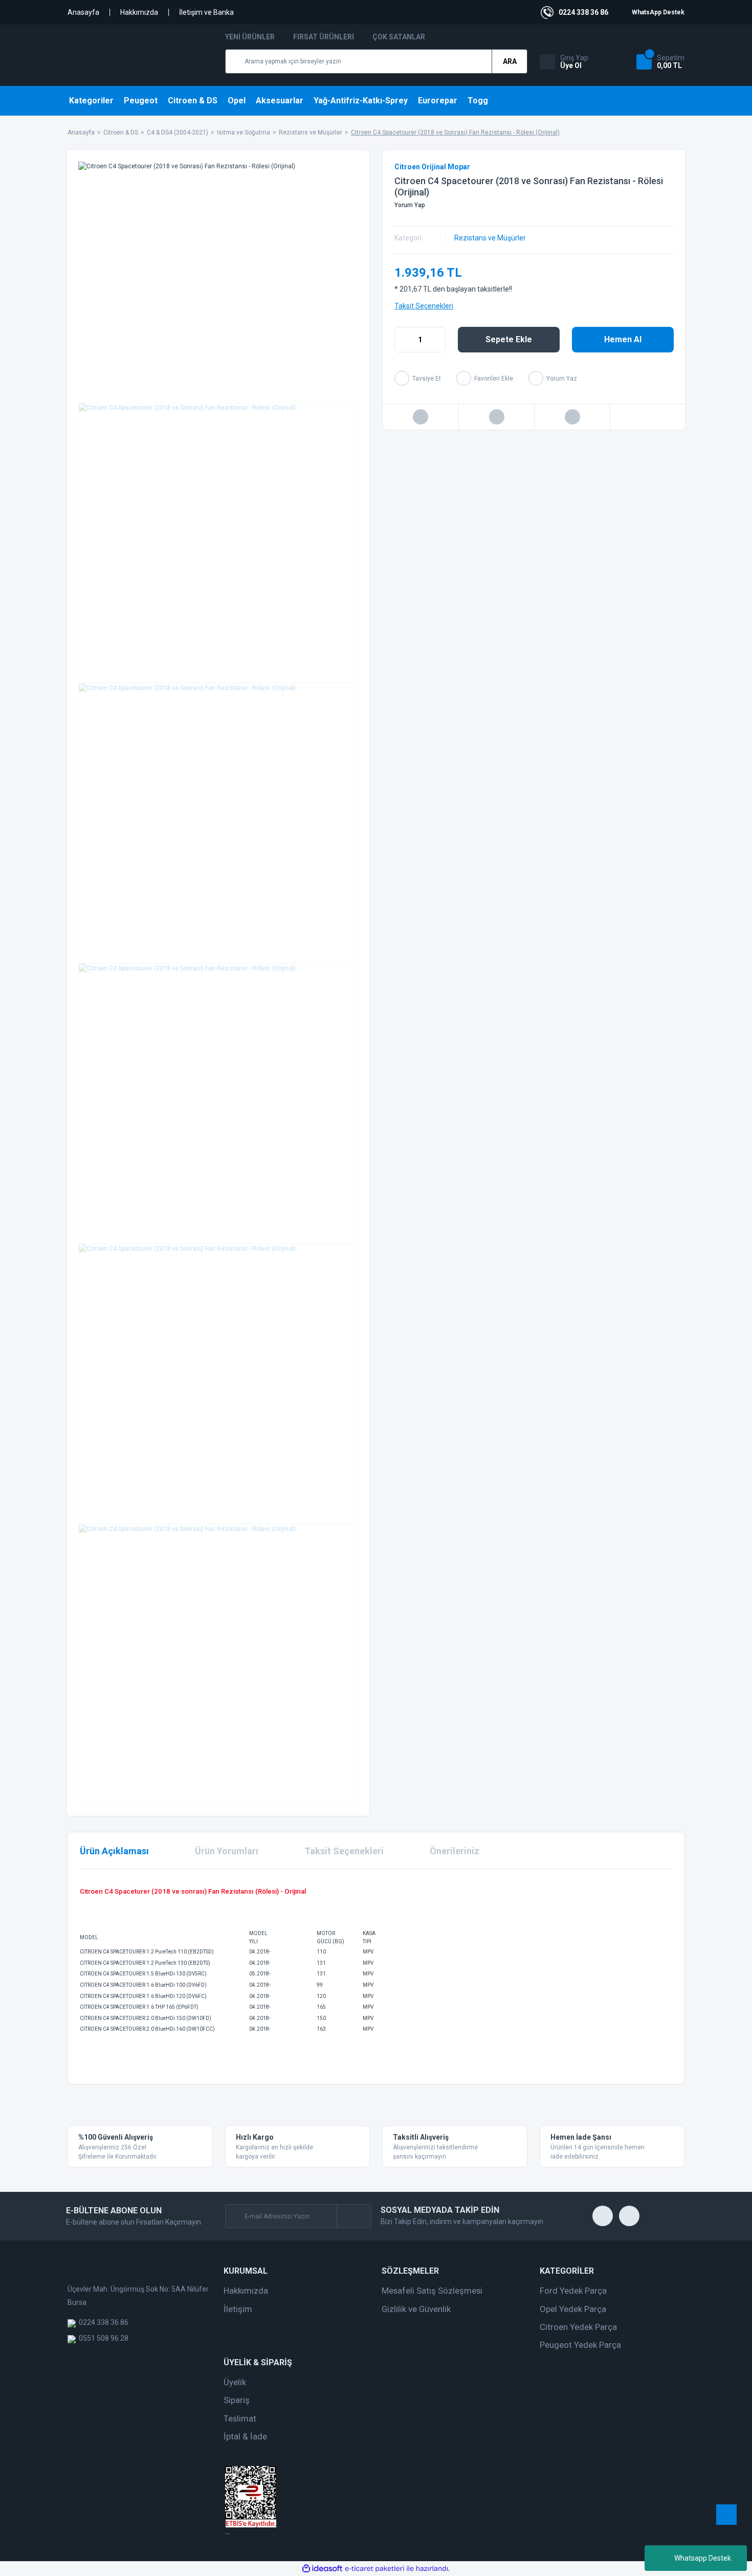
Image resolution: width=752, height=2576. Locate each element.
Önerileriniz (455, 1851)
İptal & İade (245, 2436)
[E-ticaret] (375, 2569)
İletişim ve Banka (206, 12)
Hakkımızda (139, 12)
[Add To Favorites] (485, 378)
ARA (510, 61)
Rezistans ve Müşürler (490, 238)
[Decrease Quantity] (403, 340)
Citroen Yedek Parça (578, 2327)
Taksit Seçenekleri (424, 306)
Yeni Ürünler (250, 37)
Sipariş (237, 2400)
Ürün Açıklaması (114, 1851)
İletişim (238, 2309)
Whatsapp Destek (703, 2558)
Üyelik (235, 2382)
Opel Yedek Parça (573, 2309)
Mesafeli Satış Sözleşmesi (432, 2291)
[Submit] (354, 2216)
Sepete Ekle (509, 339)
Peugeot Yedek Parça (580, 2345)
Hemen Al (623, 339)
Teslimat (240, 2418)
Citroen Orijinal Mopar (432, 167)
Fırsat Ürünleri (324, 37)
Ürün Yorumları (227, 1851)
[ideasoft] (322, 2569)
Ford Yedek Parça (573, 2291)
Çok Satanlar (399, 37)
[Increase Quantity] (437, 340)
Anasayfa (83, 12)
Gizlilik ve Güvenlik (416, 2309)
